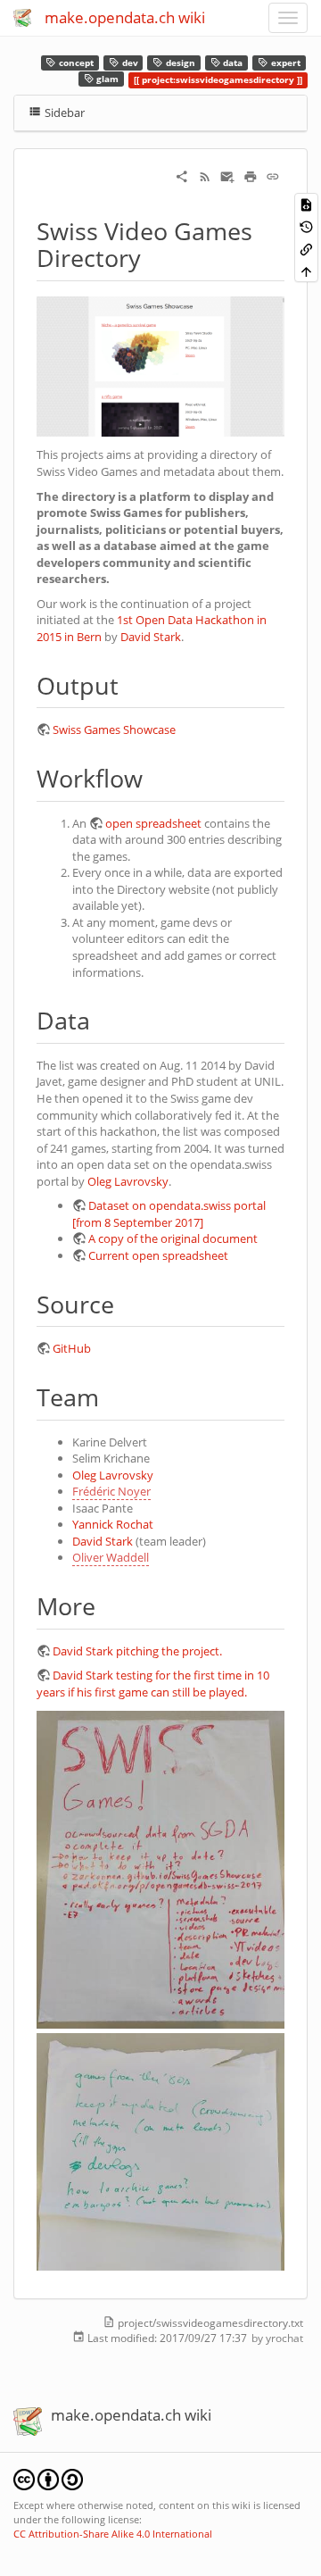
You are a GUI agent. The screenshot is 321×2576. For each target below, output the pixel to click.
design (179, 63)
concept (75, 63)
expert (284, 63)
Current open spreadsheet (158, 1255)
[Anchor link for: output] (131, 684)
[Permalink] (273, 175)
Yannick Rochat (113, 1524)
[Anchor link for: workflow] (155, 777)
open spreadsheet (153, 823)
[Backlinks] (306, 249)
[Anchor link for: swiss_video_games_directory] (153, 257)
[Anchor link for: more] (107, 1605)
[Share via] (182, 175)
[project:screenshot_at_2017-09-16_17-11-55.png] (160, 365)
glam (106, 80)
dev (129, 63)
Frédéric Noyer (111, 1491)
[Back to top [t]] (306, 271)
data (231, 63)
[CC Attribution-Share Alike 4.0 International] (48, 2478)
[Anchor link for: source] (126, 1303)
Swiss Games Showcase (114, 729)
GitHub (72, 1348)
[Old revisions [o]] (306, 226)
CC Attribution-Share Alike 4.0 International (113, 2534)
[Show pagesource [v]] (306, 204)
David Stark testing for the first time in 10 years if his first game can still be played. (153, 1684)
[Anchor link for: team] (111, 1396)
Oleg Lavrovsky (128, 1181)
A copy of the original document (173, 1238)
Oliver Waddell (111, 1557)
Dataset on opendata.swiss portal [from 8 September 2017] (169, 1214)
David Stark (151, 637)
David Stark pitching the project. (137, 1651)
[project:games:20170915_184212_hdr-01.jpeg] (160, 2150)
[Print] (251, 175)
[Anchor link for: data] (102, 1019)
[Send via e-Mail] (227, 175)
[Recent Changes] (205, 175)
